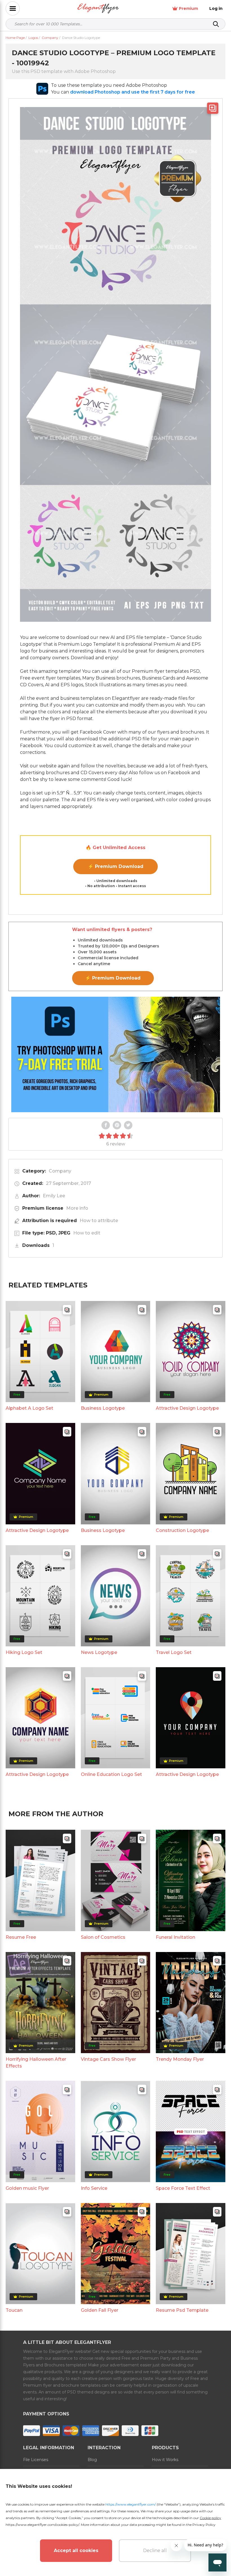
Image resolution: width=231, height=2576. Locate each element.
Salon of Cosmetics (103, 1937)
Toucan (14, 2310)
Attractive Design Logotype (187, 1408)
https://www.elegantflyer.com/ (131, 2504)
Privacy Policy (204, 2525)
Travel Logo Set (174, 1652)
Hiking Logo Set (24, 1652)
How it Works (165, 2460)
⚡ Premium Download (116, 866)
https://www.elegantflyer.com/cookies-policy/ (42, 2525)
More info (77, 1208)
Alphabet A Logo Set (29, 1408)
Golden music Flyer (27, 2188)
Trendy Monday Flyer (180, 2059)
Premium (188, 8)
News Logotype (99, 1652)
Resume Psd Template (182, 2310)
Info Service (94, 2188)
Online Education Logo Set (111, 1774)
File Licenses (36, 2460)
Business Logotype (103, 1408)
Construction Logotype (182, 1530)
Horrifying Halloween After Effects (36, 2063)
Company (60, 1171)
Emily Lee (54, 1196)
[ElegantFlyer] (98, 9)
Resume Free (21, 1937)
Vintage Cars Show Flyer (108, 2059)
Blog (92, 2460)
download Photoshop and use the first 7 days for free (133, 92)
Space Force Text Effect (183, 2188)
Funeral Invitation (176, 1937)
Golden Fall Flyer (100, 2310)
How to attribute (99, 1221)
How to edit (87, 1233)
